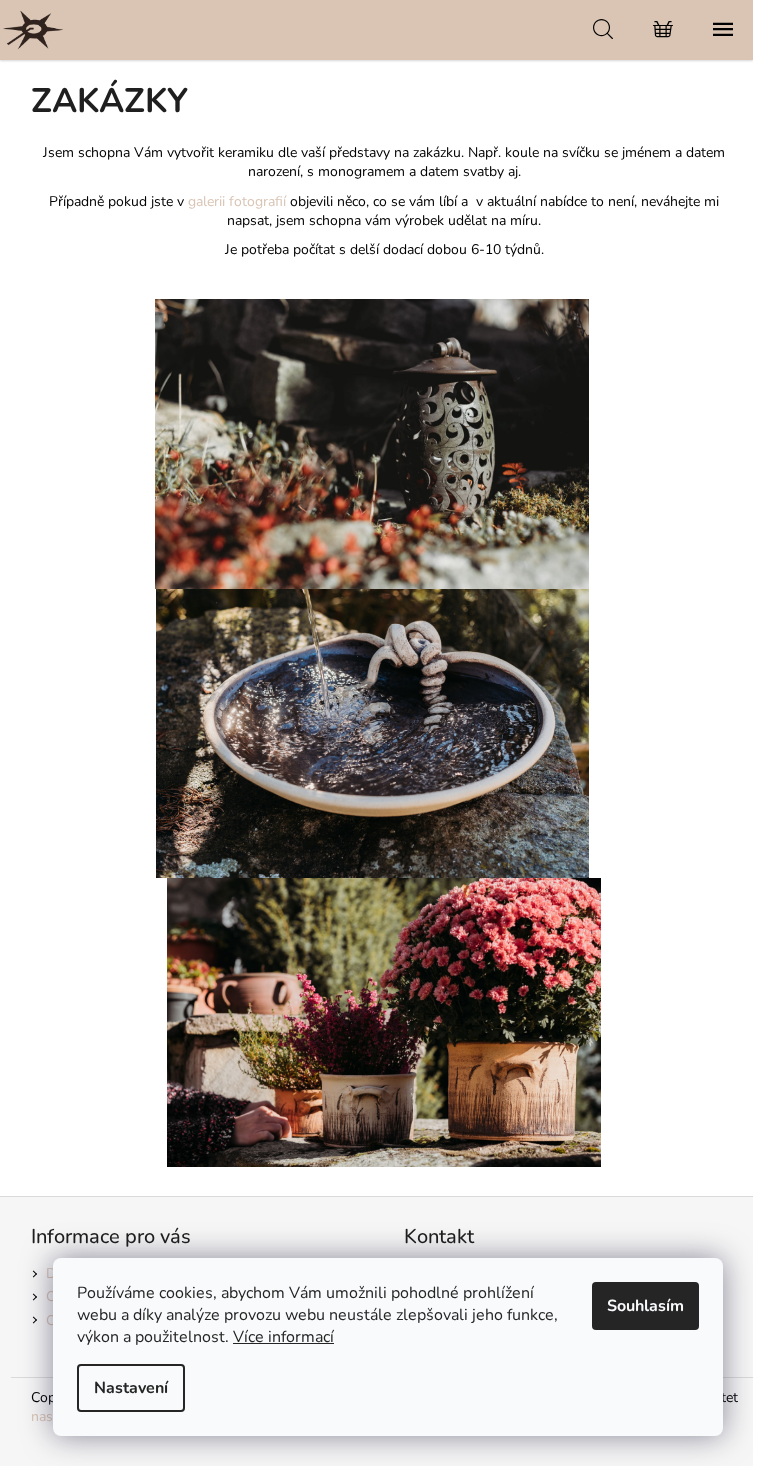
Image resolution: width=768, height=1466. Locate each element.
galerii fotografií (237, 201)
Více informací (283, 1337)
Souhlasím (645, 1306)
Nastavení (131, 1388)
